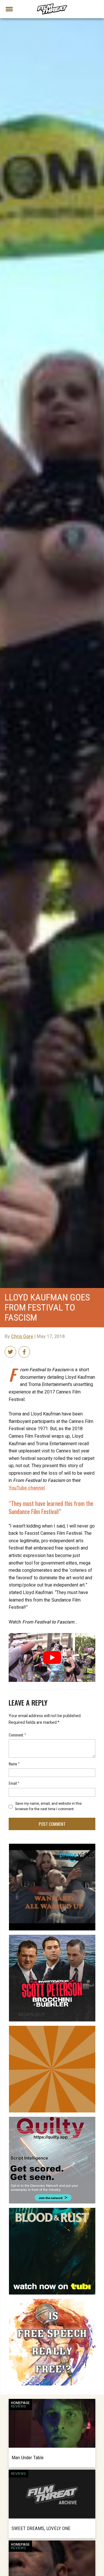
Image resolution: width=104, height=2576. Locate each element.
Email (14, 1783)
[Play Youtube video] (52, 1657)
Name (14, 1764)
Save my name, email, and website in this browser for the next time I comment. (49, 1806)
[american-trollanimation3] (52, 2301)
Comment (17, 1735)
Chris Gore (22, 1337)
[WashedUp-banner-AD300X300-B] (52, 1846)
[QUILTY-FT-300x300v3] (52, 2119)
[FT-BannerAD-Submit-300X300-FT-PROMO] (52, 2028)
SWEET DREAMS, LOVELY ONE (41, 2528)
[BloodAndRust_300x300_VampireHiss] (52, 2210)
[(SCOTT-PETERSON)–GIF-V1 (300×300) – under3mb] (52, 1937)
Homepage (20, 2403)
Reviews (18, 2406)
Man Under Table (28, 2458)
